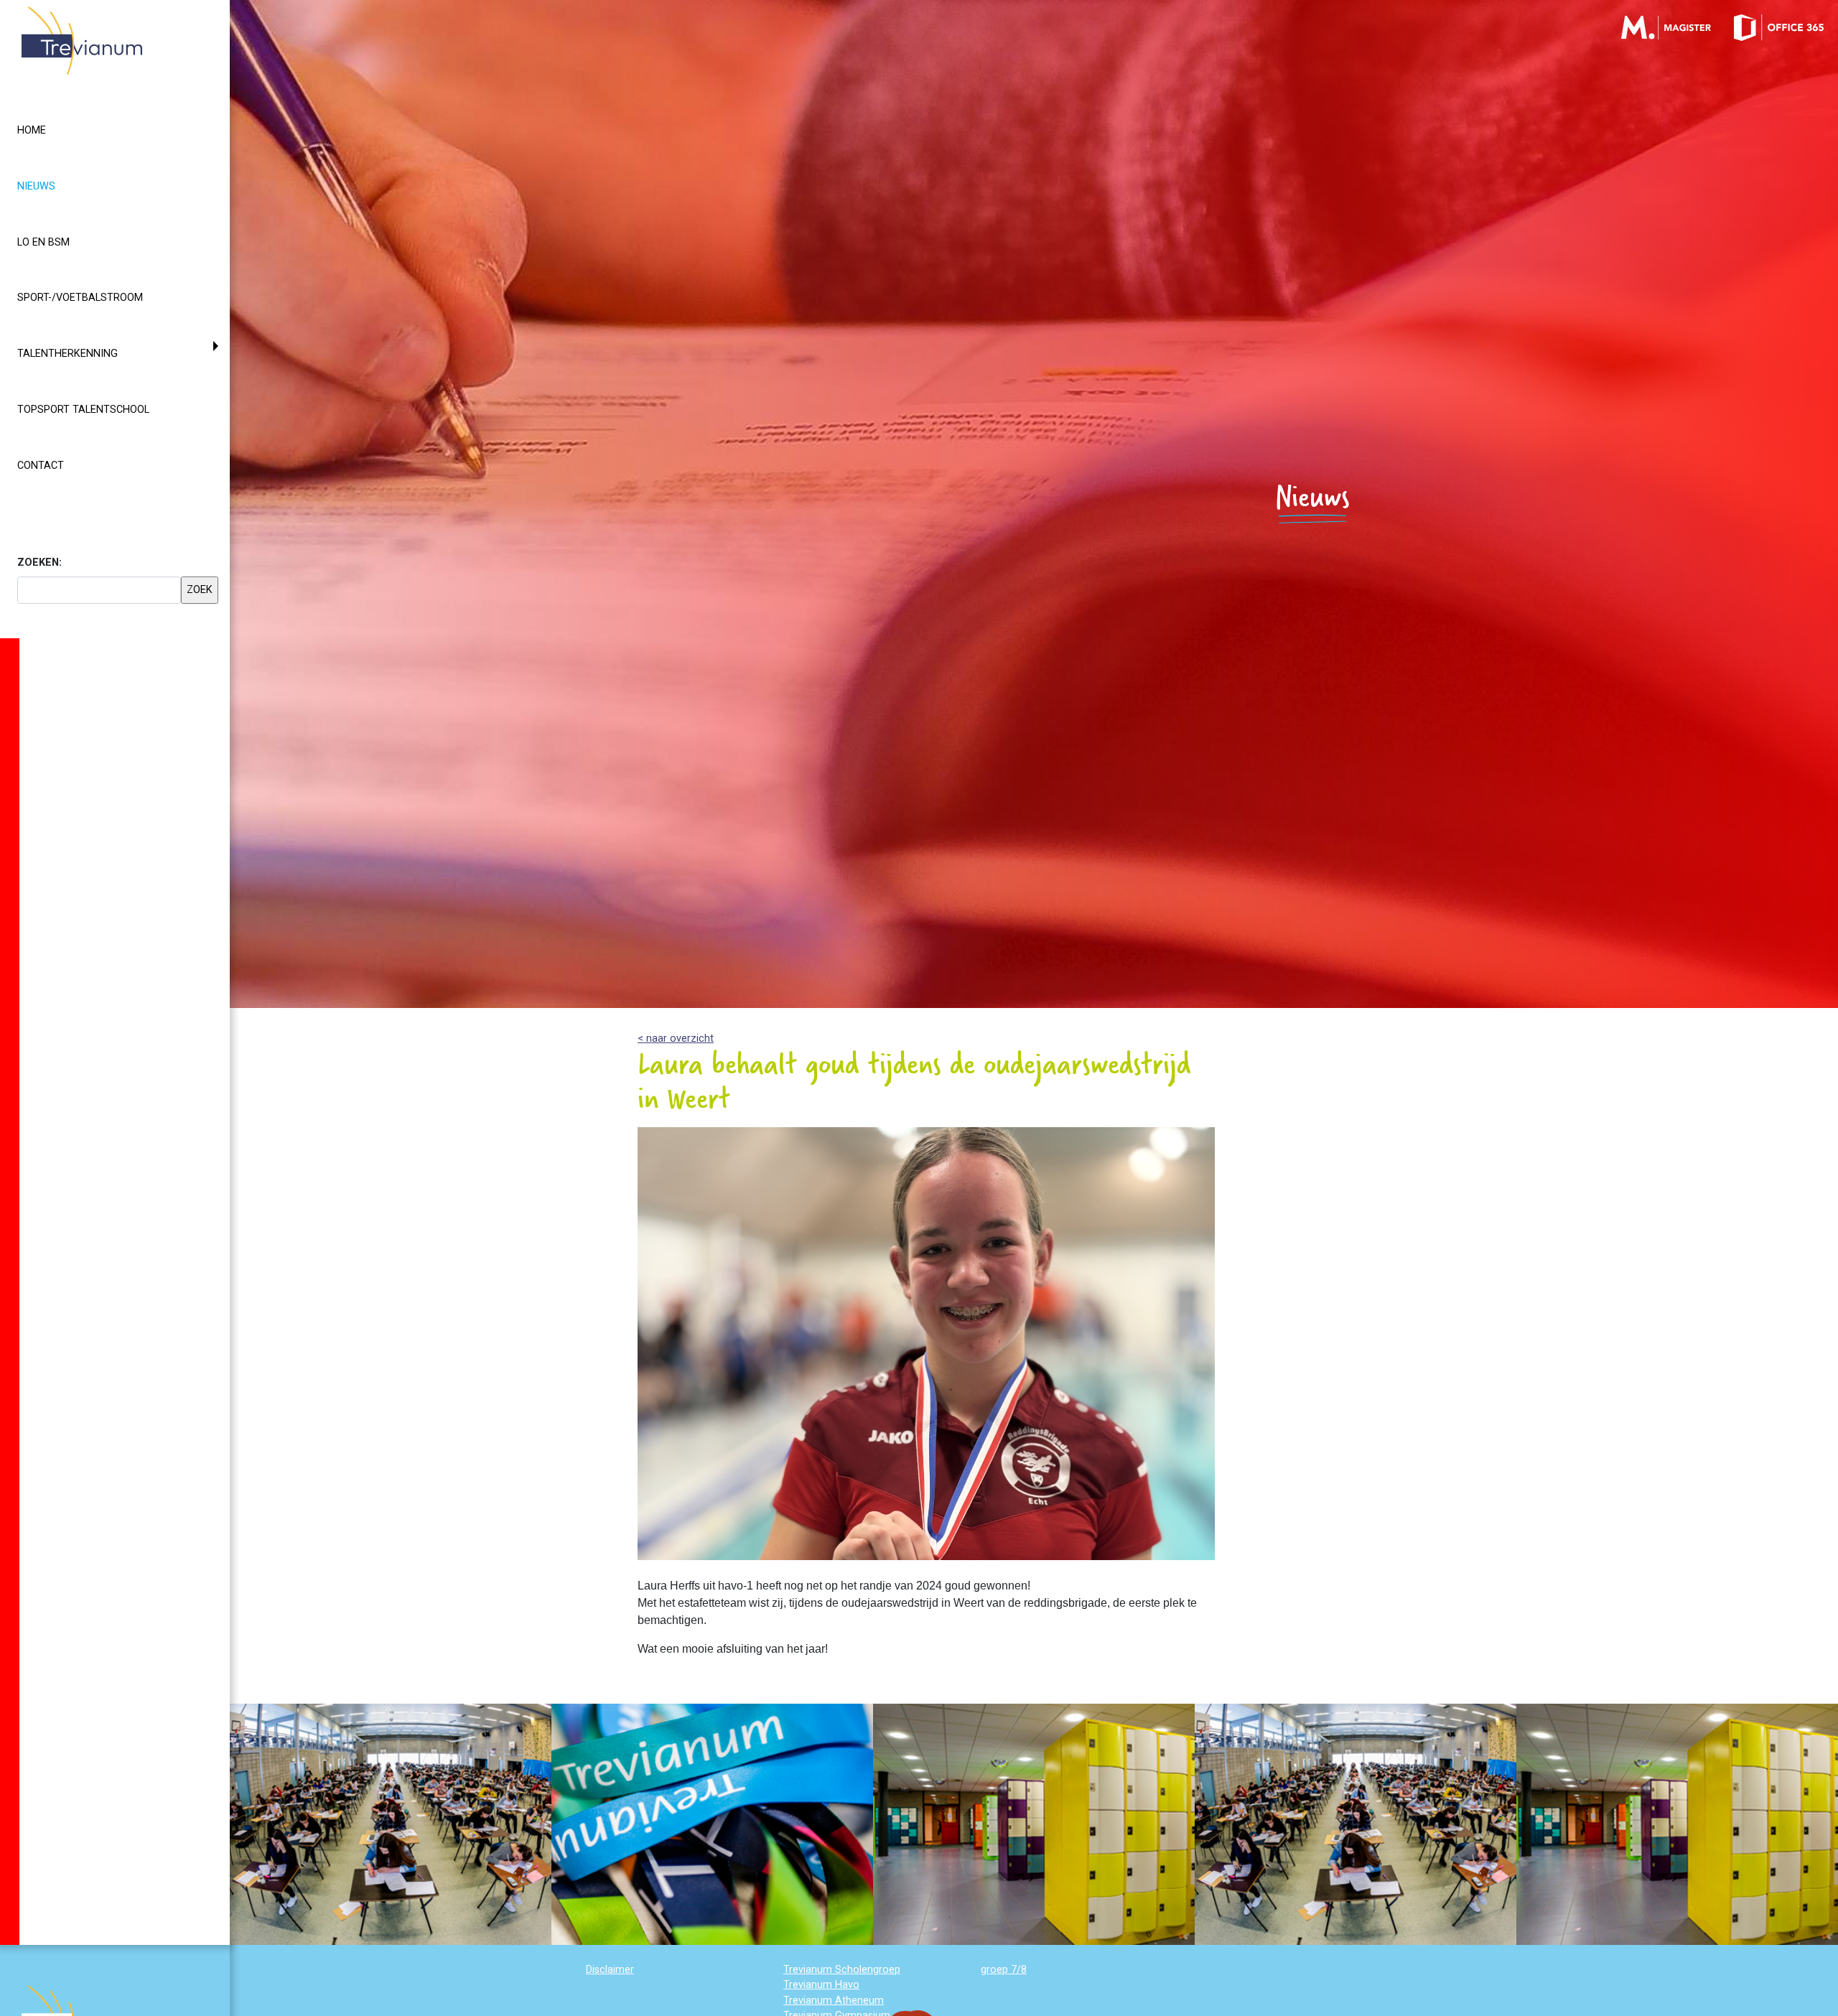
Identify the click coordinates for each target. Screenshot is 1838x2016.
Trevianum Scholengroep (842, 1970)
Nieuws (62, 186)
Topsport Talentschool (83, 410)
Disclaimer (610, 1970)
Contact (41, 466)
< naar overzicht (676, 1039)
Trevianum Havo (821, 1985)
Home (32, 130)
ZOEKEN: (39, 563)
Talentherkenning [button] (67, 354)
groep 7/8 (1004, 1970)
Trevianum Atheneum (834, 2001)
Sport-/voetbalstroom (80, 298)
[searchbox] (99, 590)
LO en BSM (43, 242)
